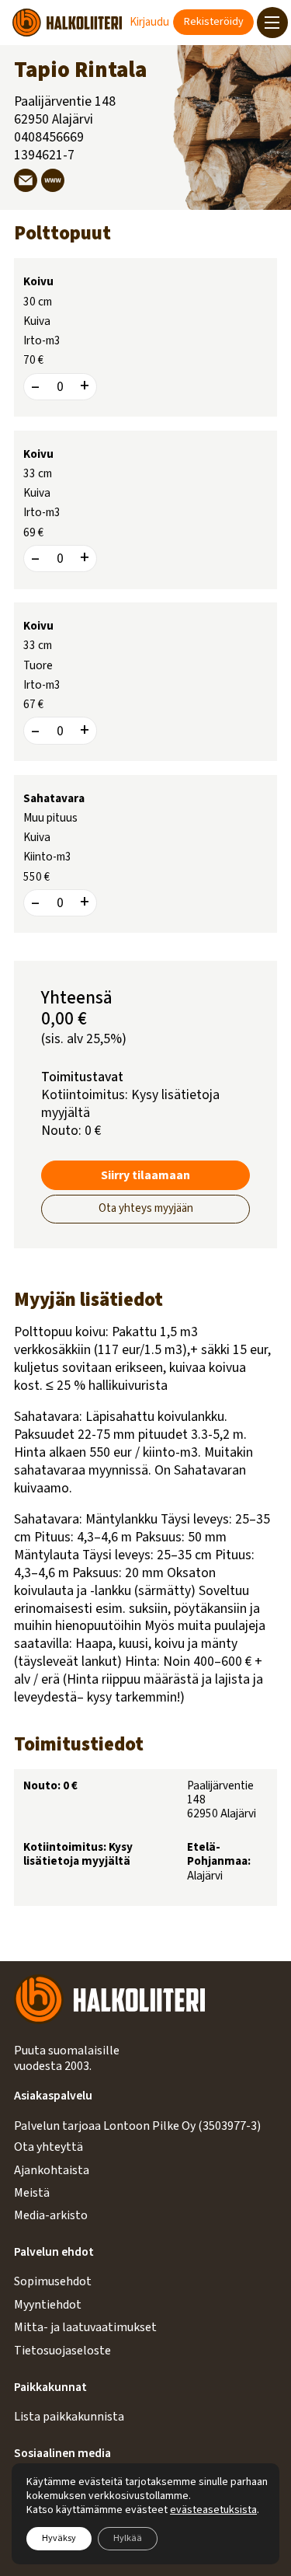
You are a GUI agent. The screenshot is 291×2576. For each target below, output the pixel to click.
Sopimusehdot (53, 2281)
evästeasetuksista (213, 2510)
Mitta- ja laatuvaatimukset (85, 2327)
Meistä (32, 2193)
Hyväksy (59, 2538)
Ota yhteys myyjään (146, 1208)
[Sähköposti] (26, 180)
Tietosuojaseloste (62, 2351)
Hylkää (128, 2538)
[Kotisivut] (53, 180)
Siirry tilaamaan (145, 1175)
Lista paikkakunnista (69, 2417)
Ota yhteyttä (48, 2147)
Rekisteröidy (214, 22)
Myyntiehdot (48, 2305)
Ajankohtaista (52, 2170)
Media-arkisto (51, 2215)
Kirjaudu (149, 22)
